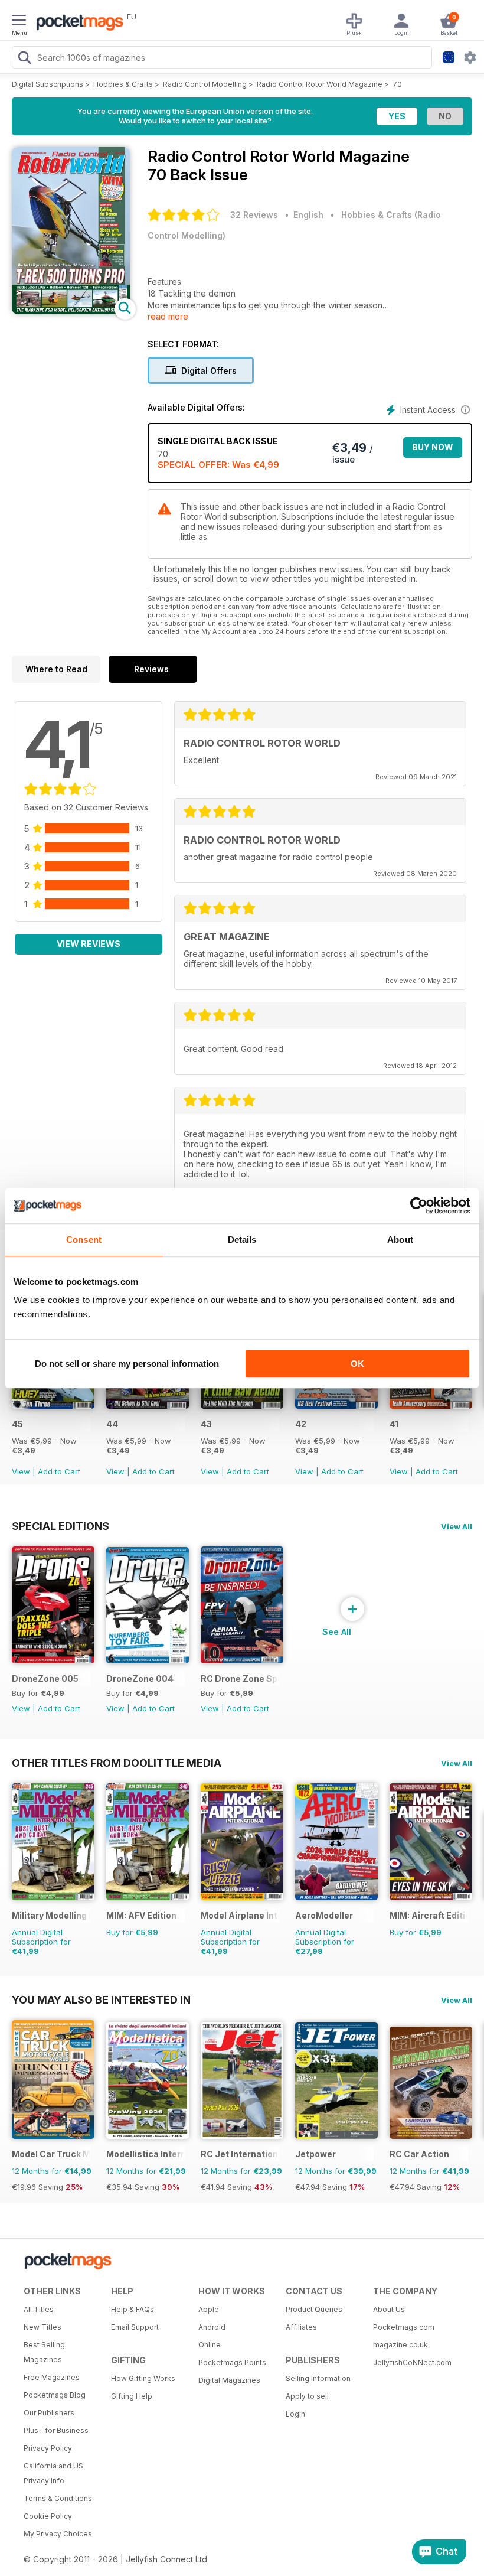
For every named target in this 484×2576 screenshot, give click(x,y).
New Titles (42, 2327)
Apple (209, 2309)
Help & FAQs (133, 2309)
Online (210, 2345)
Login (295, 2414)
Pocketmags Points (232, 2362)
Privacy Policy (48, 2448)
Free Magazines (52, 2377)
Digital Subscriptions (48, 84)
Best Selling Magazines (44, 2352)
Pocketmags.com (404, 2327)
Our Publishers (49, 2413)
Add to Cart (59, 1471)
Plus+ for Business (56, 2430)
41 (394, 1424)
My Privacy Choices (58, 2534)
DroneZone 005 (45, 1678)
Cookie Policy (48, 2516)
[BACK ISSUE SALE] (53, 1406)
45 (17, 1424)
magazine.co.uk (400, 2345)
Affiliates (301, 2327)
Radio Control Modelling (205, 84)
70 (397, 84)
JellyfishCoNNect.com (412, 2362)
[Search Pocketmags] (24, 59)
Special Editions (60, 1526)
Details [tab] (242, 1240)
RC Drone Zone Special (240, 1678)
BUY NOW (433, 447)
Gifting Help (132, 2396)
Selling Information (318, 2378)
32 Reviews (254, 215)
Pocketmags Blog (55, 2395)
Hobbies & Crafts (123, 84)
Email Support (135, 2327)
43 (206, 1424)
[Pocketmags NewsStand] (77, 24)
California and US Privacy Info (53, 2473)
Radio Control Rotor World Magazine (320, 84)
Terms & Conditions (58, 2498)
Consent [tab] (84, 1240)
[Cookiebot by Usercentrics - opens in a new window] (419, 1206)
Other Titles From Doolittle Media (117, 1763)
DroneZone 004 (140, 1678)
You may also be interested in (101, 1999)
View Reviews (89, 944)
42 (301, 1424)
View (21, 1471)
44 (112, 1424)
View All (457, 1526)
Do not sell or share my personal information (127, 1364)
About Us (389, 2309)
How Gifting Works (143, 2378)
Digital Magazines (229, 2380)
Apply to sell (307, 2396)
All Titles (39, 2309)
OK (357, 1364)
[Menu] (19, 22)
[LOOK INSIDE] (71, 311)
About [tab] (400, 1240)
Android (212, 2327)
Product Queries (314, 2309)
